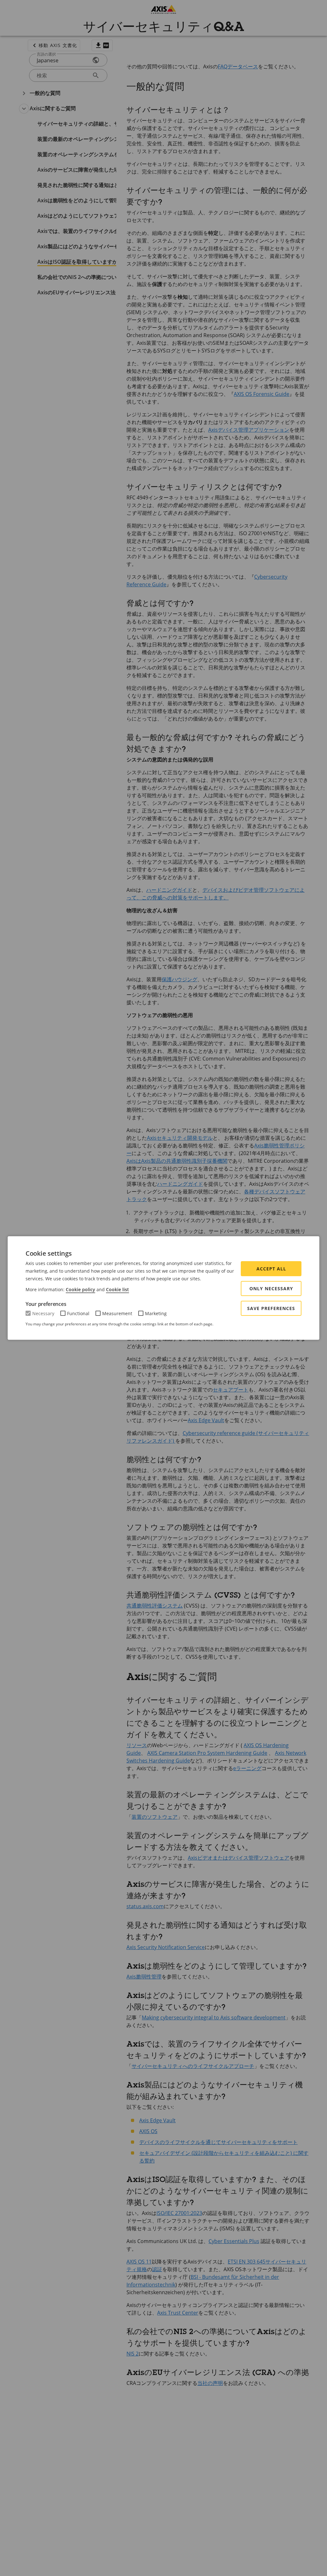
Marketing (156, 1313)
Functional (78, 1313)
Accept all (271, 1269)
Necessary (43, 1313)
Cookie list (118, 1289)
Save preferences (271, 1308)
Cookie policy (80, 1289)
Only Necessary (271, 1288)
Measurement (117, 1313)
